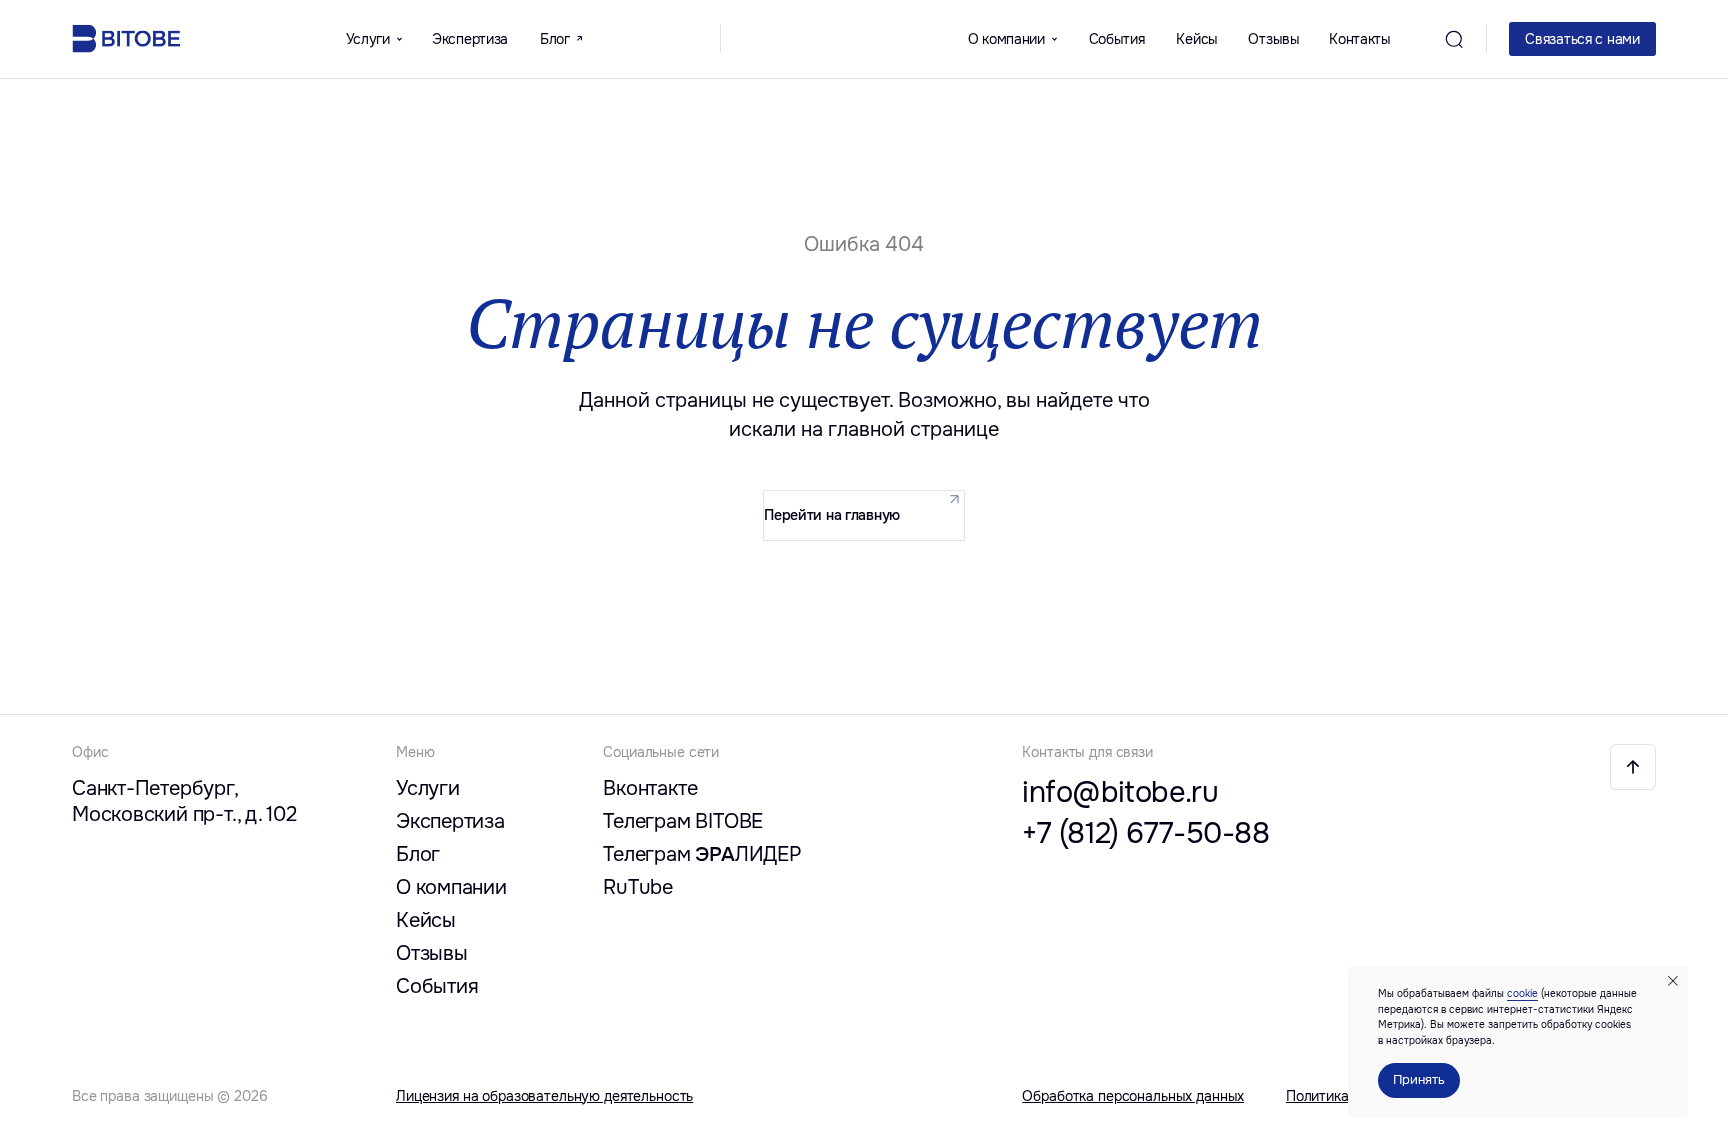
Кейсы (1197, 39)
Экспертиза (470, 39)
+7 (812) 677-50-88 (1145, 833)
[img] (1633, 767)
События (1117, 39)
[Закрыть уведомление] (1673, 981)
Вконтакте (650, 788)
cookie (1522, 993)
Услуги (428, 788)
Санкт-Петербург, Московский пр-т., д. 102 (184, 801)
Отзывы (1273, 39)
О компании (451, 887)
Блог (418, 854)
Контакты (1360, 39)
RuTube (638, 887)
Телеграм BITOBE (683, 821)
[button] (1582, 39)
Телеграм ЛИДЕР (702, 854)
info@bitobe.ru (1120, 792)
